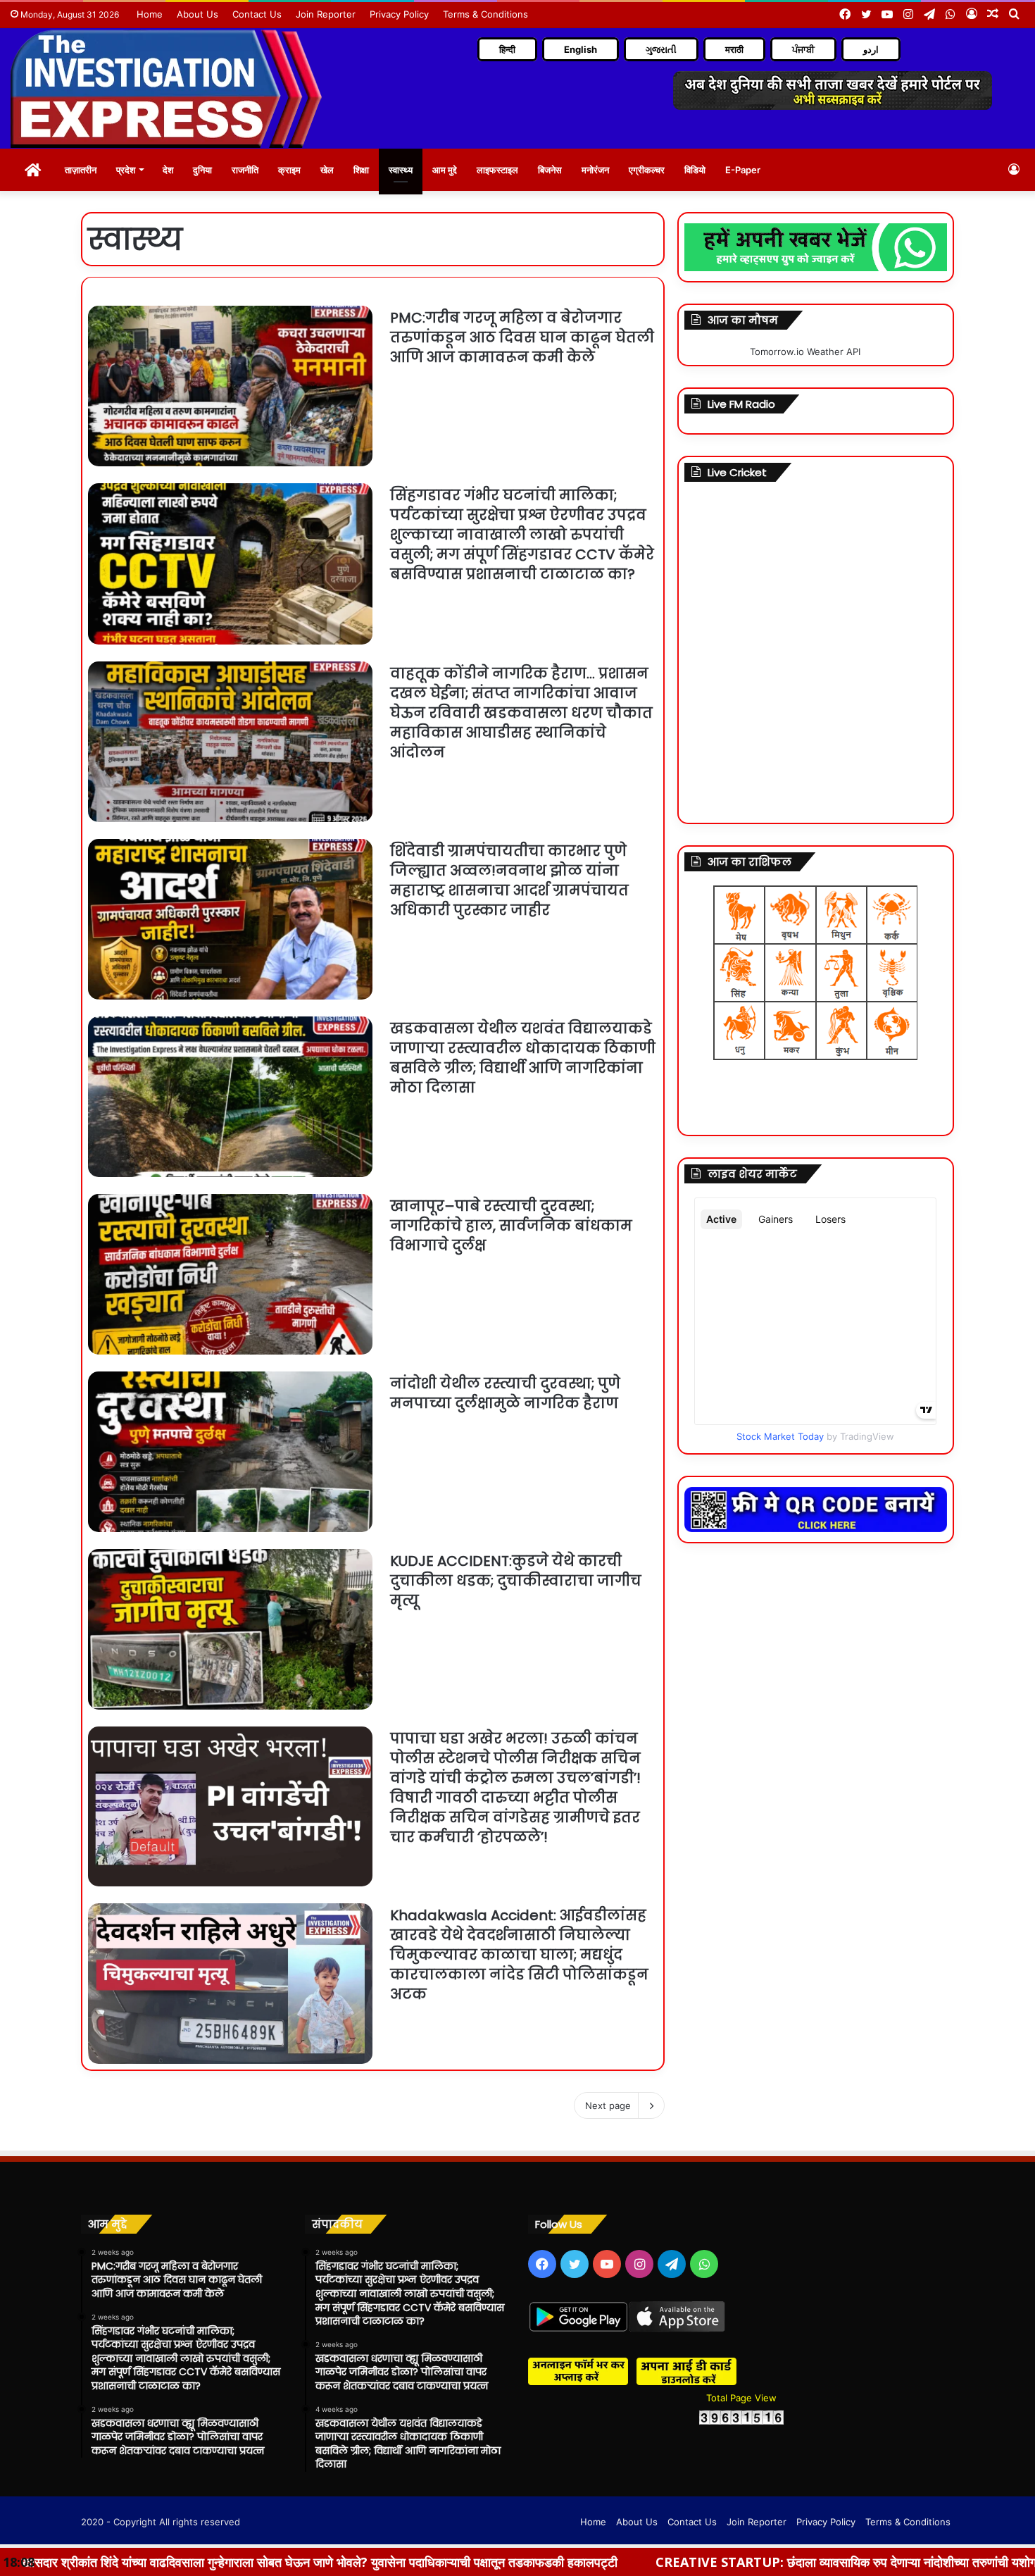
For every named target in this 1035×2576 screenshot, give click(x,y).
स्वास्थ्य (401, 170)
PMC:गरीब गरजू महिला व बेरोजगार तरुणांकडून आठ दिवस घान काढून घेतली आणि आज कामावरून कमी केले (522, 337)
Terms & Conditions (485, 14)
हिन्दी (507, 49)
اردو (871, 49)
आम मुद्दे (445, 170)
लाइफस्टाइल (497, 170)
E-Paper (743, 170)
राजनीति (245, 170)
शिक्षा (361, 170)
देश (168, 170)
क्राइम (289, 170)
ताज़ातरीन (81, 170)
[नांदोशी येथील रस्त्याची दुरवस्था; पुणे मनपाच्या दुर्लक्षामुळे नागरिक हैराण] (230, 1452)
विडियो (695, 170)
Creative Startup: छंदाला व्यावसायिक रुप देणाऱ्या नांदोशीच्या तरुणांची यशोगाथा (651, 2562)
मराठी (734, 49)
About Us (197, 14)
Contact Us (257, 14)
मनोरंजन (595, 170)
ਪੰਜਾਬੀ (803, 49)
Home (150, 14)
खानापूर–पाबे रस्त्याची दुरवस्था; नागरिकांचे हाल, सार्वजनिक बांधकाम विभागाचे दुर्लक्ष (511, 1226)
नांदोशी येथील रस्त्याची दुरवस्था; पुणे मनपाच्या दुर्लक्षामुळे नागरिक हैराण (505, 1393)
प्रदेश (126, 170)
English (581, 49)
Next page (608, 2105)
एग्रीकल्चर (647, 170)
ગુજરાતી (661, 49)
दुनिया (202, 170)
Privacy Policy (399, 14)
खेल (327, 170)
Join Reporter (326, 14)
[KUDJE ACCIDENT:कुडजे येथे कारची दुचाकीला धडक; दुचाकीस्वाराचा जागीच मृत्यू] (230, 1629)
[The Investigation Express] (166, 88)
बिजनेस (550, 170)
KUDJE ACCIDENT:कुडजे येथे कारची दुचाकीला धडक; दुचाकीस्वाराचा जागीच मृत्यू (516, 1581)
